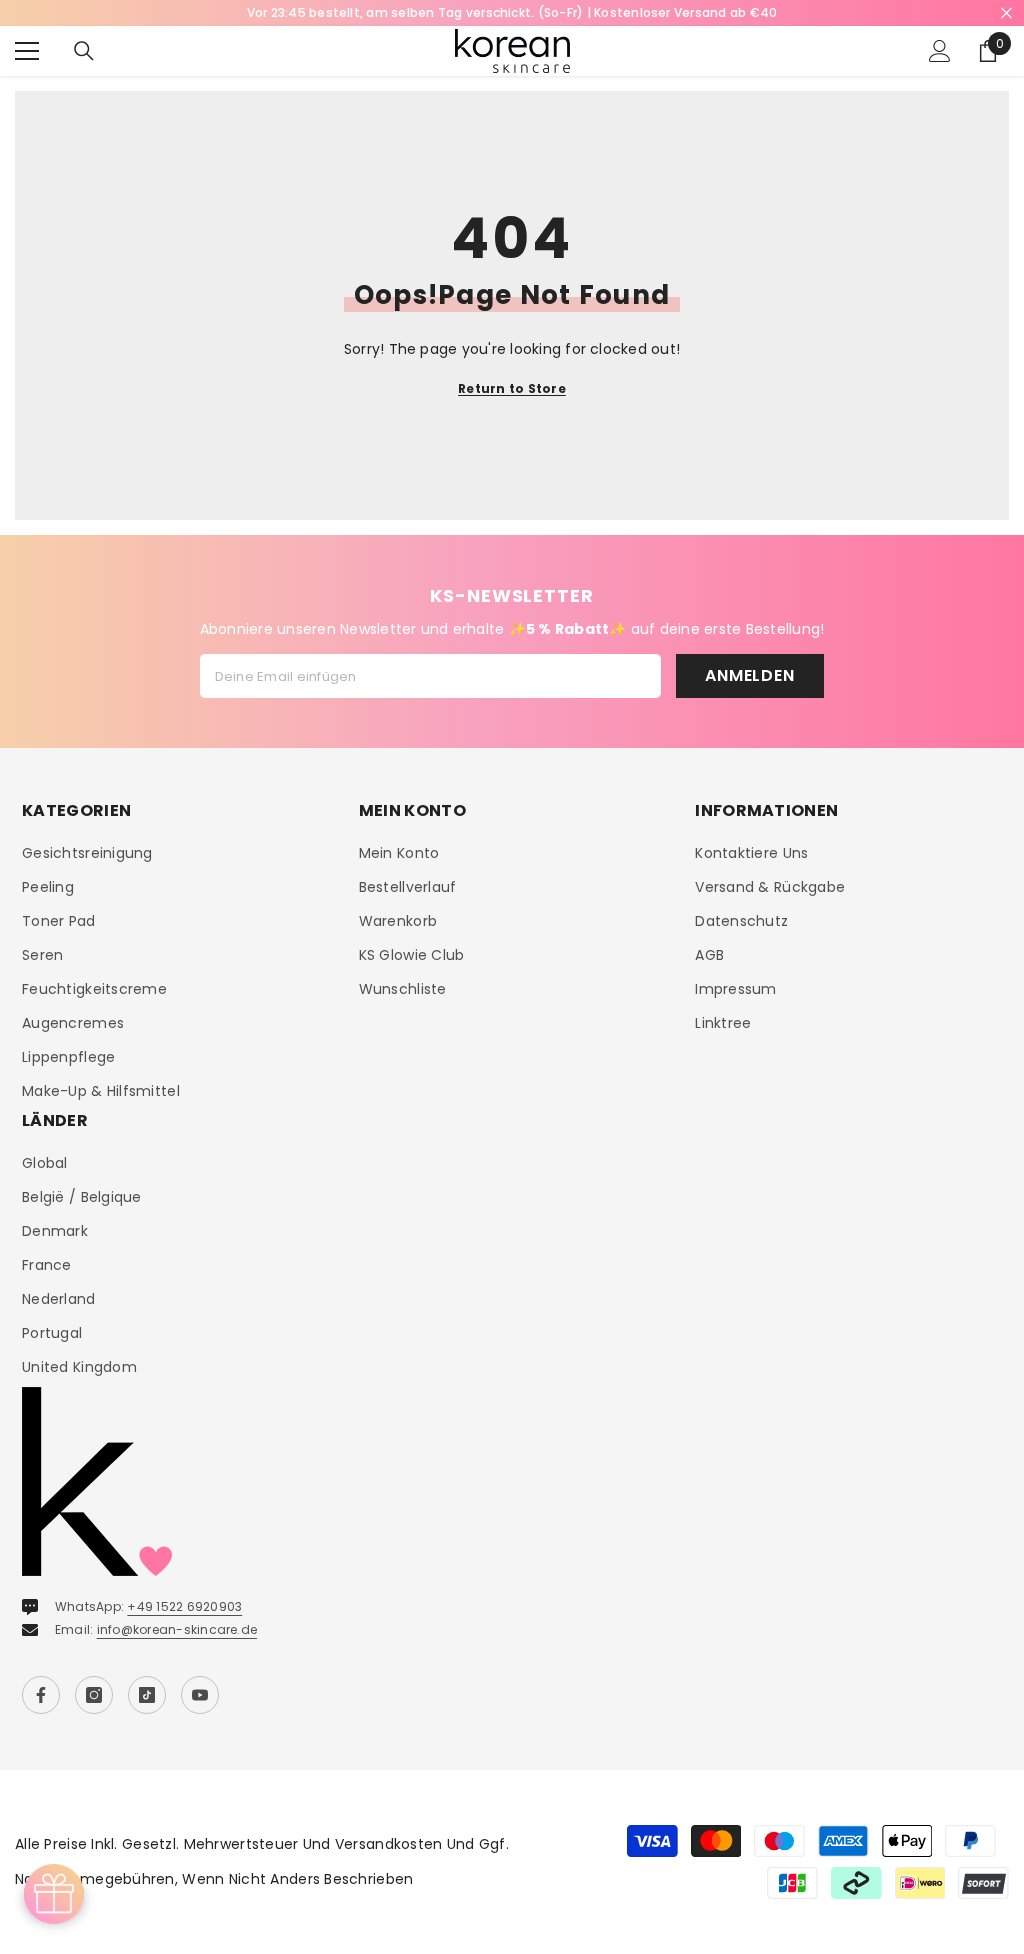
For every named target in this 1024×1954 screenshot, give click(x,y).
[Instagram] (94, 1695)
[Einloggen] (940, 51)
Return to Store (512, 388)
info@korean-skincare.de (177, 1629)
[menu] (27, 51)
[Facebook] (41, 1695)
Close (1006, 13)
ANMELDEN (749, 675)
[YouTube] (200, 1695)
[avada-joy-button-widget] (54, 1894)
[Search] (84, 51)
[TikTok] (147, 1695)
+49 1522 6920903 (184, 1606)
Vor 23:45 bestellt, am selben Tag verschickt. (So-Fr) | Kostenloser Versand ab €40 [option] (512, 12)
